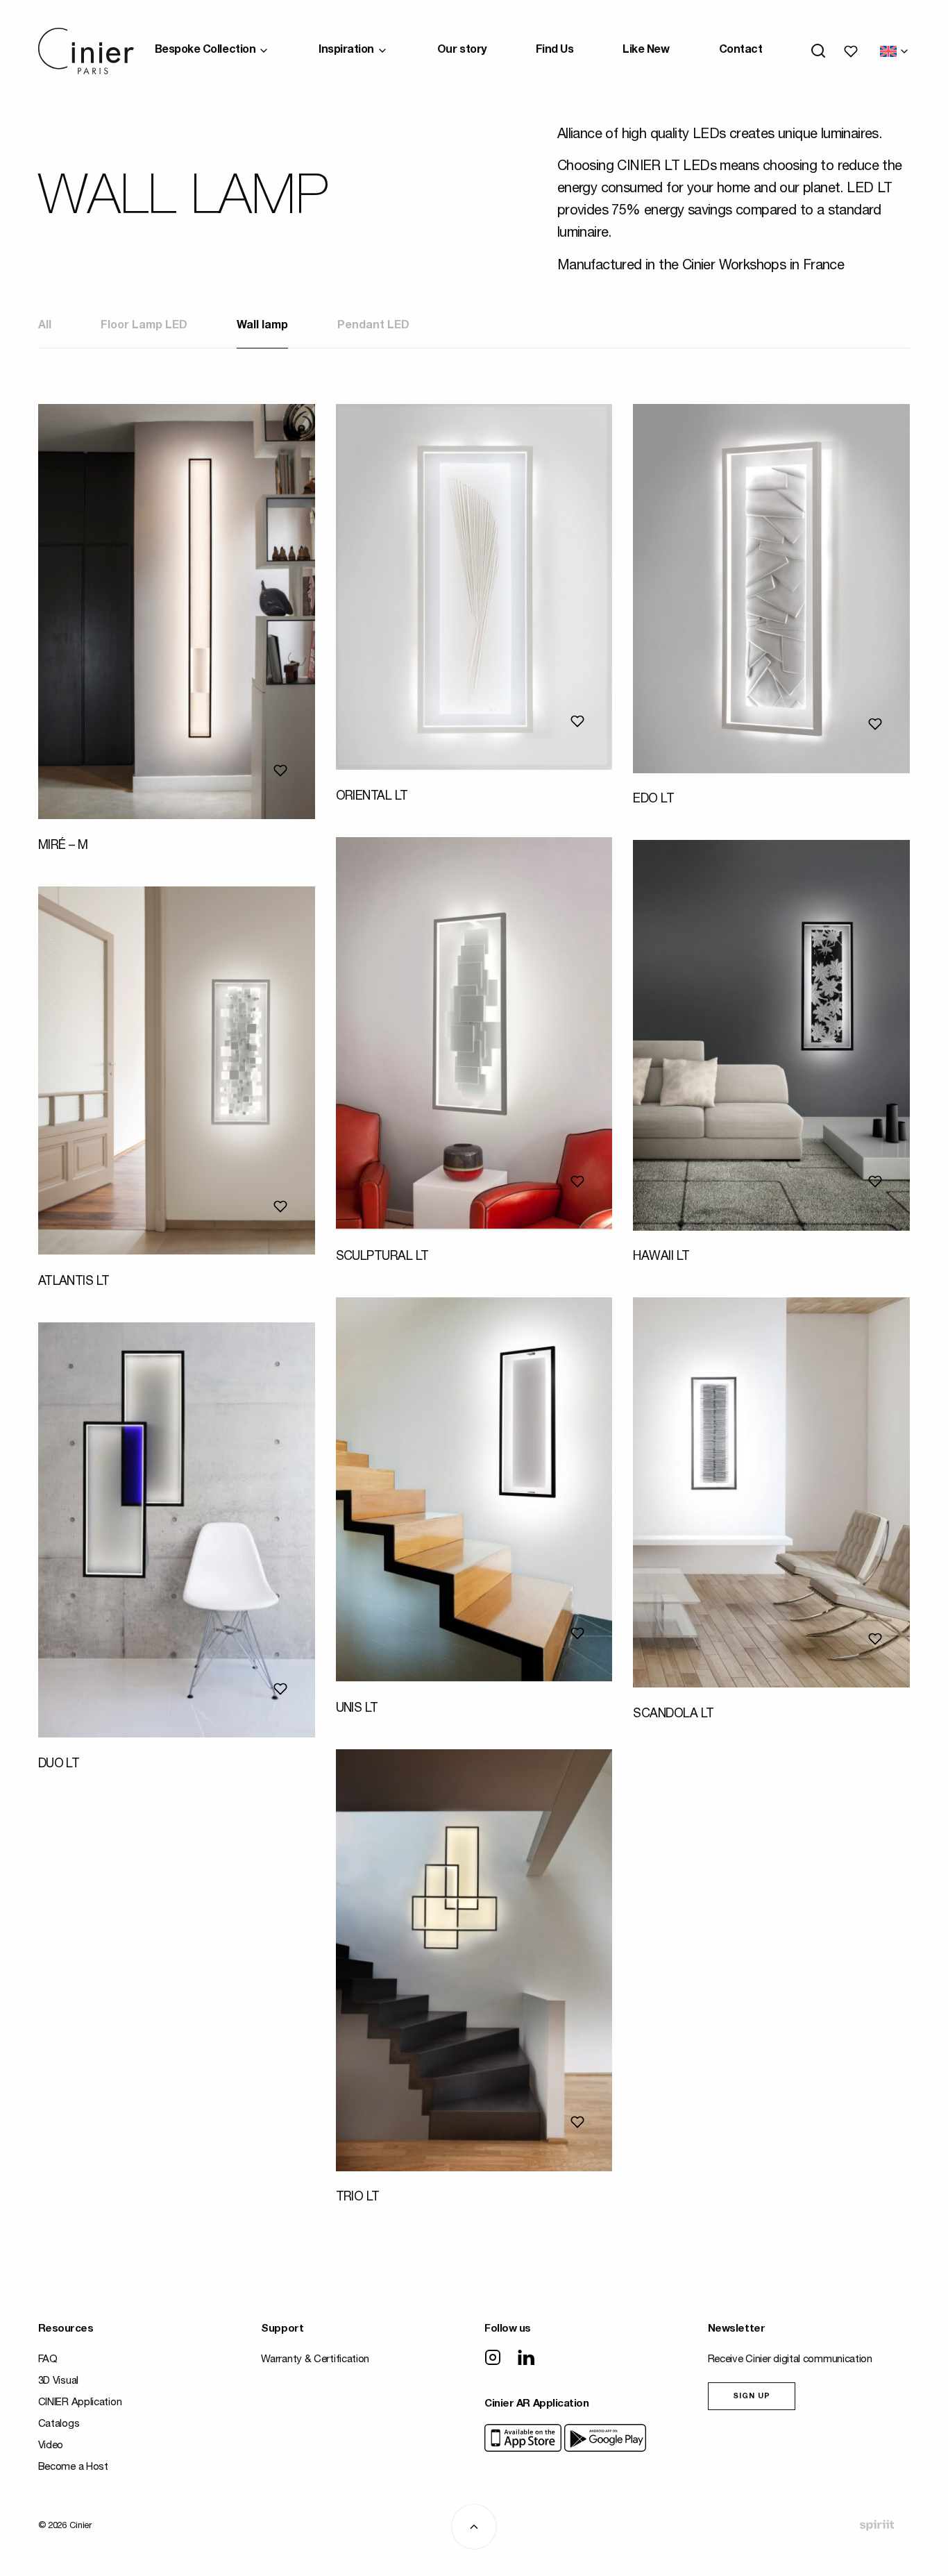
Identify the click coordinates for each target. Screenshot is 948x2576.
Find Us (555, 51)
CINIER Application (80, 2403)
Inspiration (346, 51)
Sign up (752, 2397)
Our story (462, 51)
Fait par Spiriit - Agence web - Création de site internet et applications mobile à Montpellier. (877, 2525)
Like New (646, 51)
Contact (741, 51)
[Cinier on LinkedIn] (526, 2359)
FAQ (48, 2360)
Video (51, 2446)
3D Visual (58, 2381)
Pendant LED (373, 326)
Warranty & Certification (315, 2360)
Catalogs (59, 2424)
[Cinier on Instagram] (493, 2359)
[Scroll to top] (474, 2527)
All (45, 326)
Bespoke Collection (205, 51)
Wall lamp (262, 326)
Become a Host (73, 2467)
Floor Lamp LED (144, 326)
